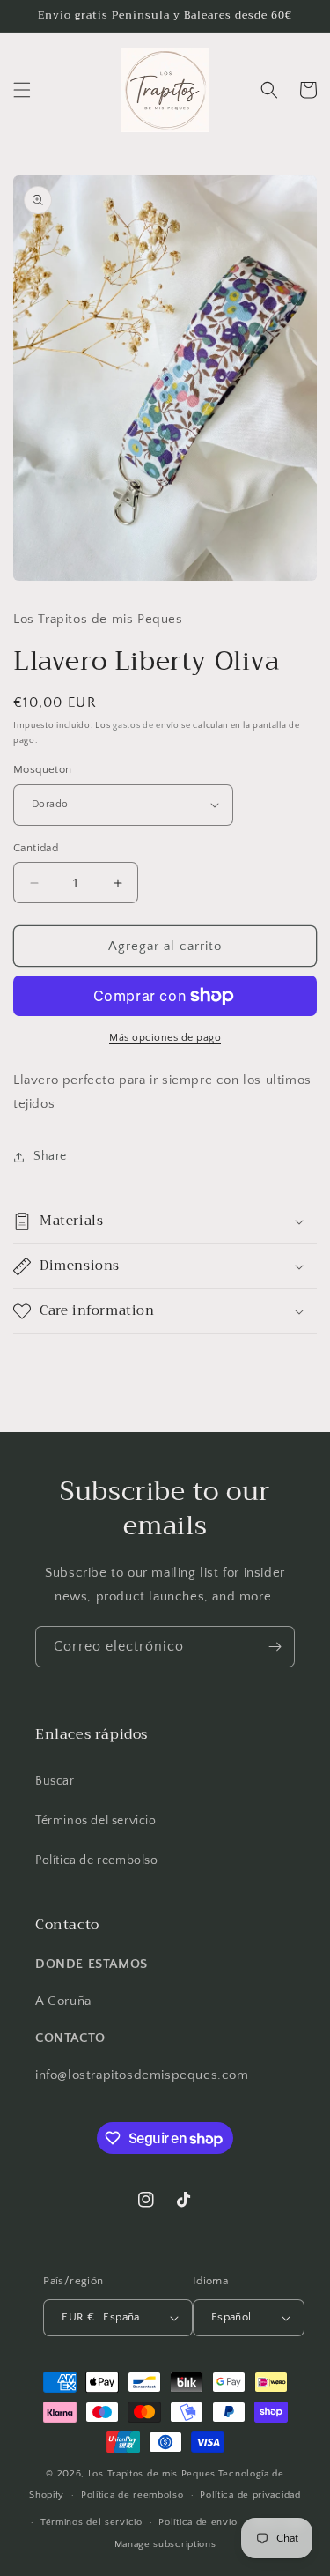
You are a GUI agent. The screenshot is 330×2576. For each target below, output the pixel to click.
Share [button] (50, 1156)
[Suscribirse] (275, 1647)
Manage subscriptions (165, 2544)
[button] (22, 90)
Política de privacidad (250, 2495)
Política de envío (198, 2522)
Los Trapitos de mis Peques (152, 2474)
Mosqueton (43, 769)
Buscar (55, 1781)
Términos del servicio (96, 1821)
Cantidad (36, 848)
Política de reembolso (97, 1860)
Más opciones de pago (165, 1038)
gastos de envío (146, 726)
